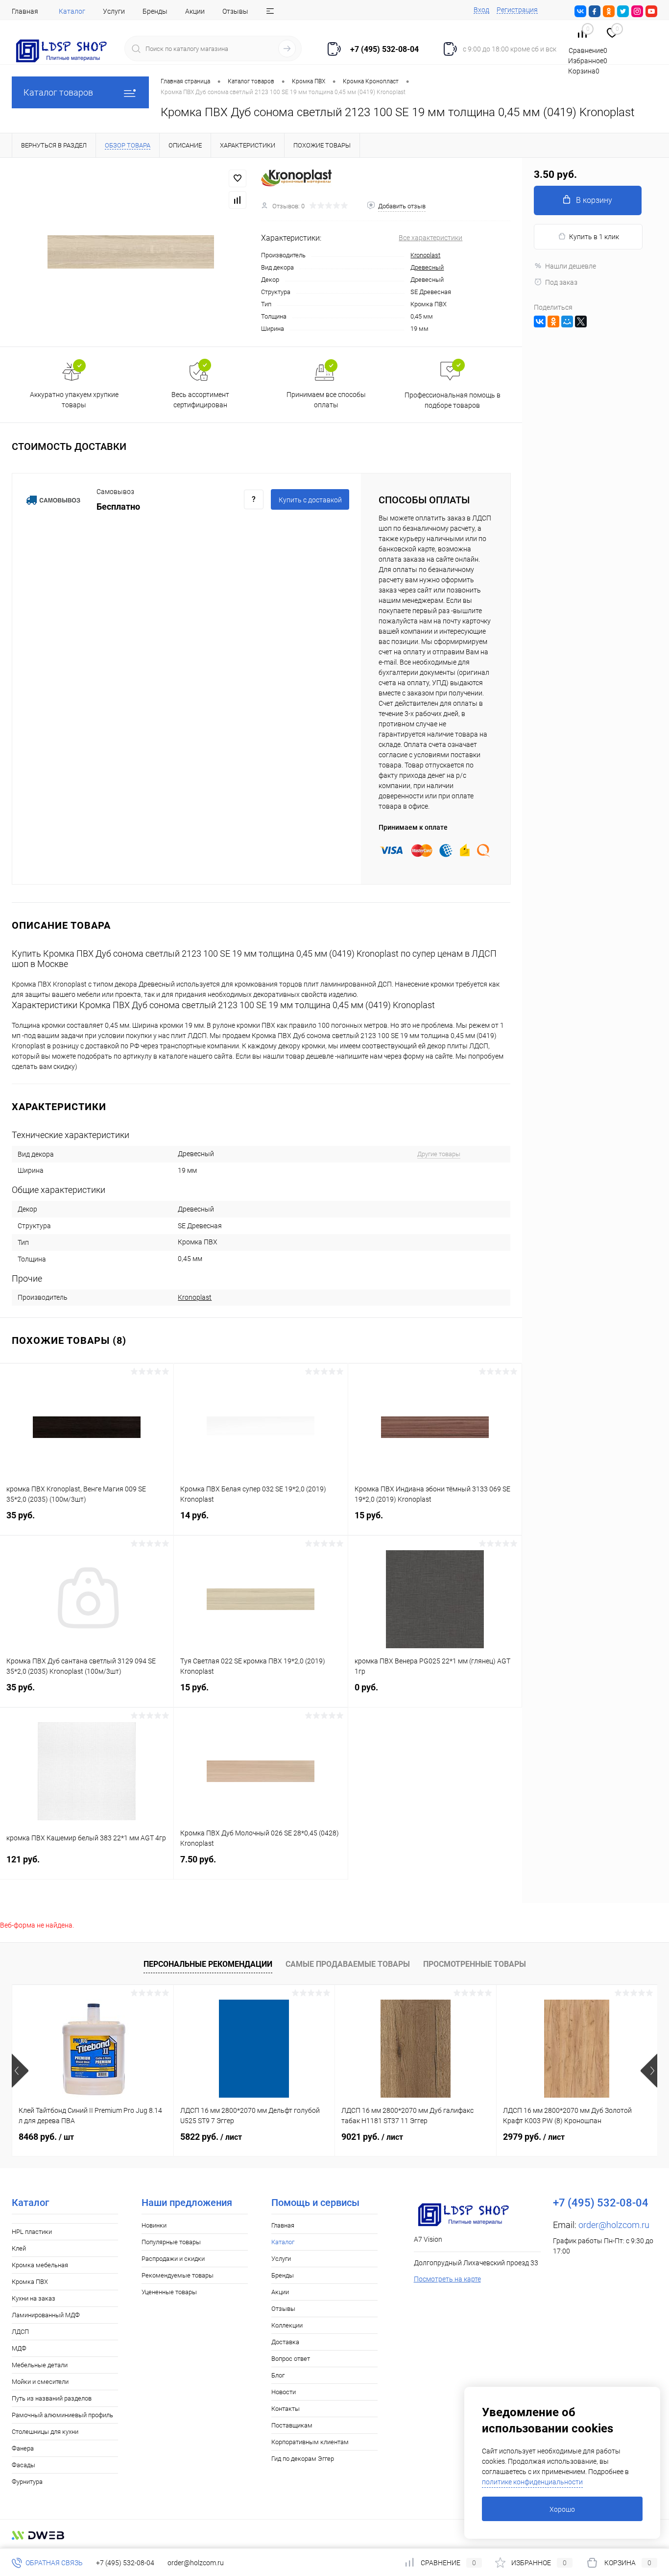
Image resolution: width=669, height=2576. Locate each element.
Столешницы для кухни (45, 2432)
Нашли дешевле (571, 266)
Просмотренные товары (475, 1964)
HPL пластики (32, 2232)
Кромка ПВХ (30, 2282)
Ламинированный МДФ (46, 2315)
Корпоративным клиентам (310, 2442)
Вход (481, 10)
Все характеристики (430, 238)
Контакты (286, 2409)
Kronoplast (425, 255)
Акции (195, 11)
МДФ (19, 2348)
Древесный (427, 267)
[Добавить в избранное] (238, 178)
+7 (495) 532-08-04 (125, 2563)
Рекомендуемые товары (178, 2275)
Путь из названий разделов (52, 2398)
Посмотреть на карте (447, 2279)
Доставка (285, 2342)
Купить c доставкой (310, 500)
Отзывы (235, 11)
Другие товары (439, 1154)
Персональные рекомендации (208, 1964)
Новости (284, 2392)
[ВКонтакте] (540, 322)
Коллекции (287, 2325)
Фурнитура (27, 2482)
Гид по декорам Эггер (303, 2459)
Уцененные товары (169, 2292)
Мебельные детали (40, 2365)
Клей (19, 2248)
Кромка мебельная (40, 2265)
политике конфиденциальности (532, 2482)
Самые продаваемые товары (348, 1964)
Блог (278, 2375)
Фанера (23, 2448)
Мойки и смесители (40, 2382)
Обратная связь (53, 2563)
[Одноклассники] (553, 322)
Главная (25, 11)
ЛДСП (20, 2332)
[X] (581, 322)
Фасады (24, 2465)
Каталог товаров (58, 92)
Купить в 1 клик (594, 237)
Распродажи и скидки (173, 2259)
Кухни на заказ (34, 2298)
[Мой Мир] (567, 322)
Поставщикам (292, 2425)
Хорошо (562, 2509)
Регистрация (517, 10)
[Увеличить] (131, 252)
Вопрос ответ (291, 2359)
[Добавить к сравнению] (238, 200)
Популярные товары (171, 2242)
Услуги (114, 11)
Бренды (155, 11)
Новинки (154, 2225)
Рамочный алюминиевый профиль (62, 2415)
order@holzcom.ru (614, 2225)
